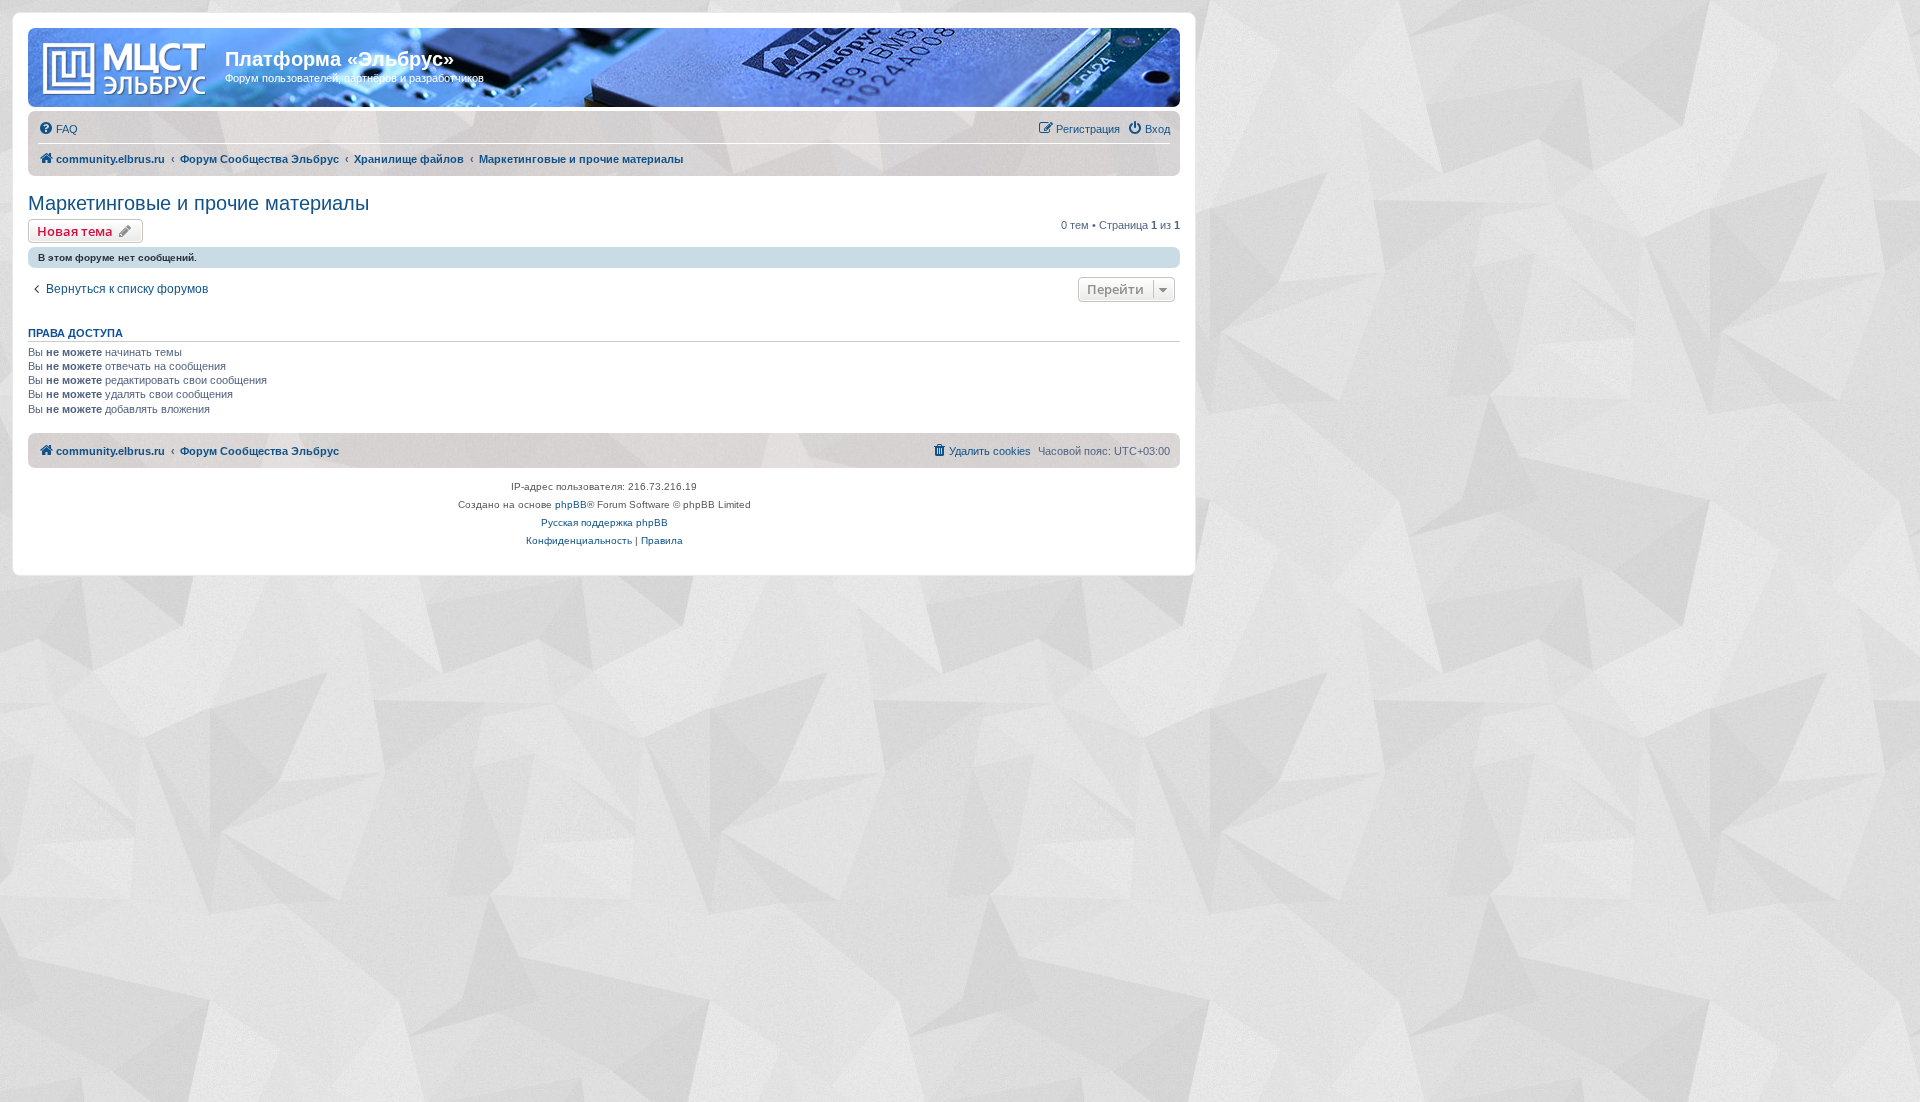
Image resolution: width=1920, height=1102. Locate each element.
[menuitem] (58, 129)
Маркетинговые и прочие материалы (198, 203)
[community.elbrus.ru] (129, 65)
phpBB (571, 504)
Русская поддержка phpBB (604, 522)
